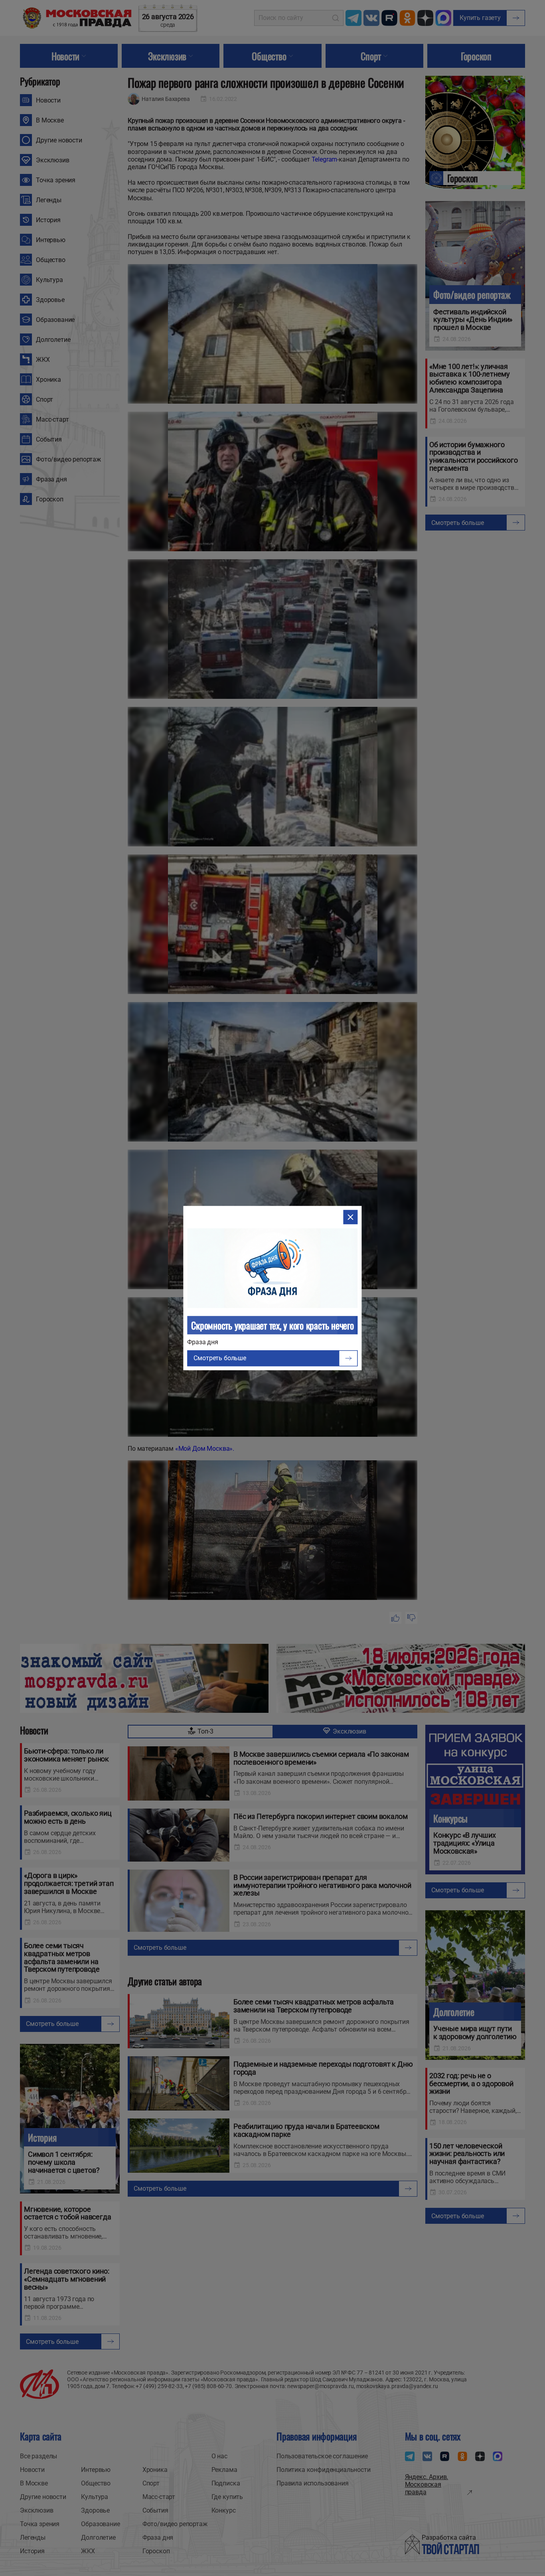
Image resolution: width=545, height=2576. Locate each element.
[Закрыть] (351, 1217)
